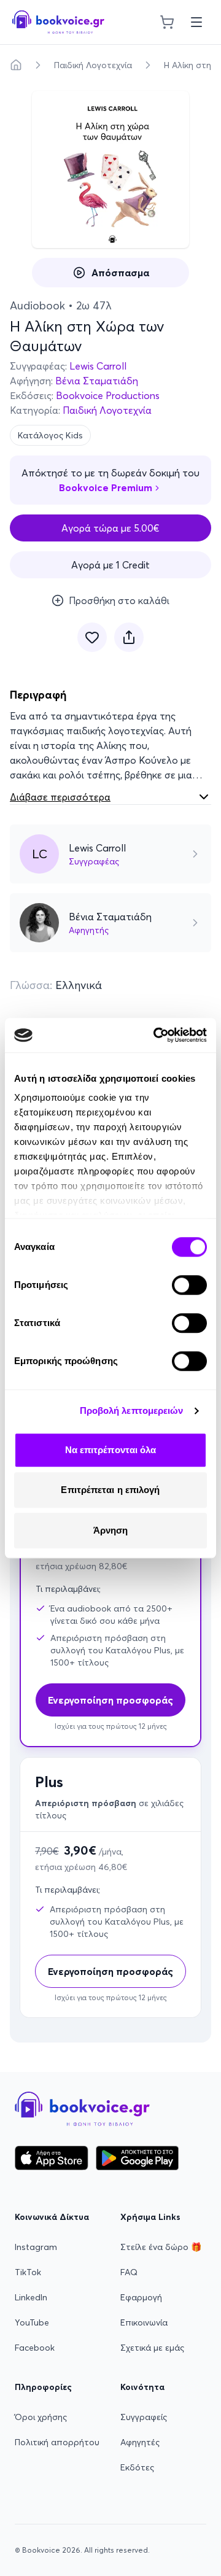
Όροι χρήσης (41, 2417)
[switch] (189, 1285)
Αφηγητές (140, 2442)
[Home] (16, 65)
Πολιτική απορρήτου (57, 2442)
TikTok (28, 2272)
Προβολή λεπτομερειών (132, 1410)
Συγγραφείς (144, 2417)
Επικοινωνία (144, 2322)
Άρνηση (111, 1530)
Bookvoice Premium (106, 487)
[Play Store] (137, 2158)
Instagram (36, 2247)
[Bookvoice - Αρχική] (58, 22)
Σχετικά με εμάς (152, 2348)
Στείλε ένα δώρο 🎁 (161, 2247)
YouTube (32, 2322)
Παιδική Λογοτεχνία (93, 65)
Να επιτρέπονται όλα (111, 1450)
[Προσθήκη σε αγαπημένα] (92, 637)
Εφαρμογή (141, 2297)
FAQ (129, 2272)
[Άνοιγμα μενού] (196, 22)
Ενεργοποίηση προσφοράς (110, 1971)
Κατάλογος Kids (50, 435)
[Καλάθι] (167, 22)
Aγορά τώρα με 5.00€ (110, 528)
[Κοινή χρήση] (129, 637)
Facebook (35, 2348)
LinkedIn (31, 2297)
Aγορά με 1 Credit (110, 565)
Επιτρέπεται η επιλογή (110, 1490)
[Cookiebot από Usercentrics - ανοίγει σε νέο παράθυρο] (156, 1035)
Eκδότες (137, 2467)
